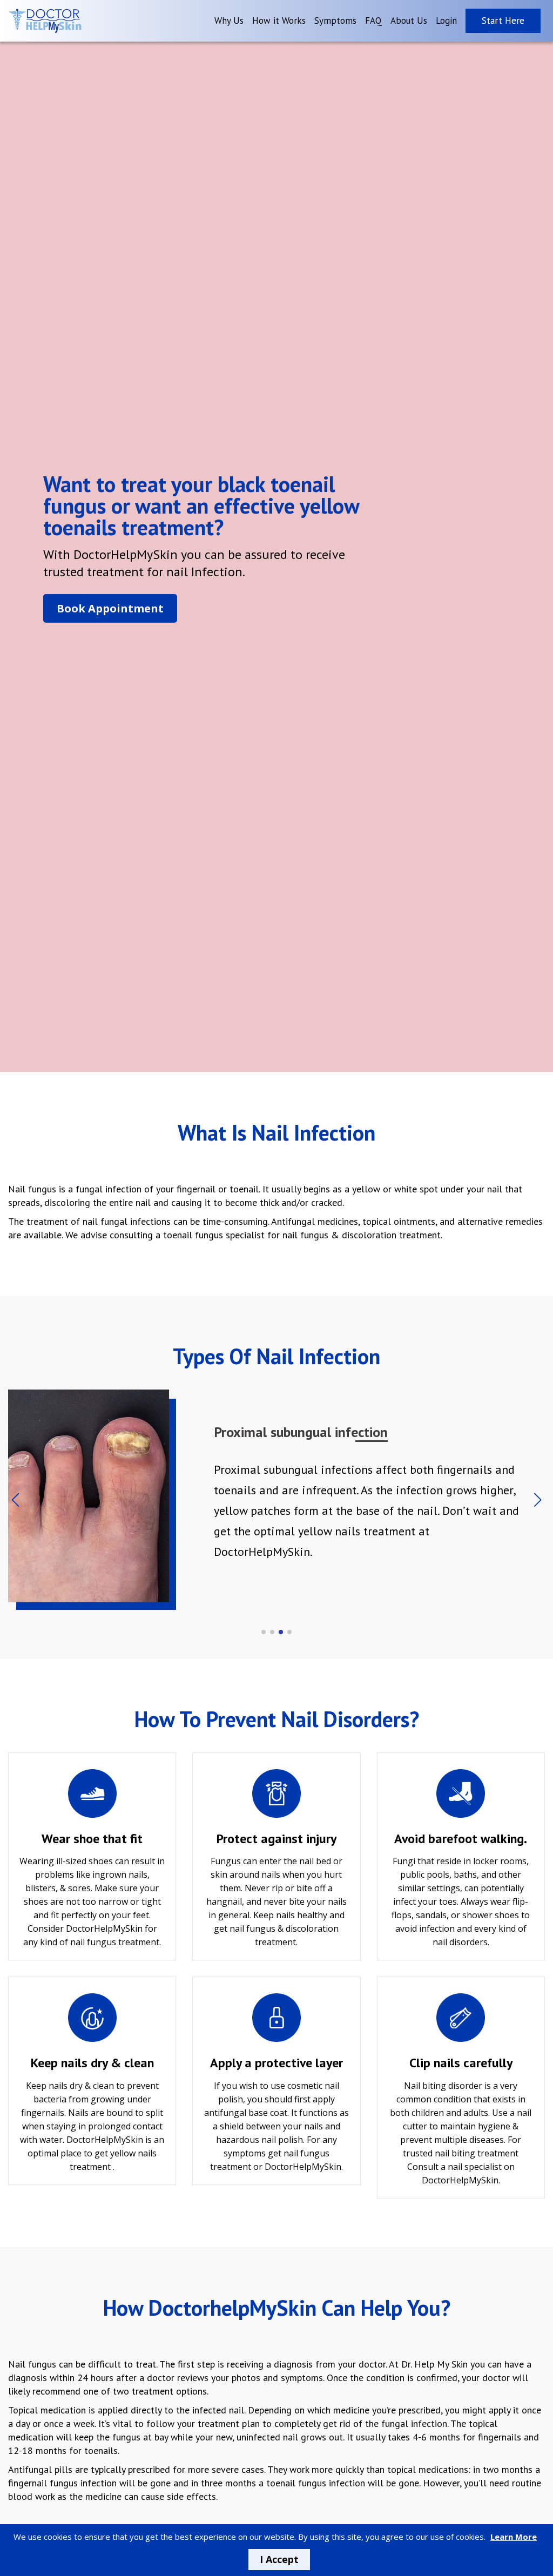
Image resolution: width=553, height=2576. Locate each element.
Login (446, 21)
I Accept (279, 2559)
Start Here (503, 21)
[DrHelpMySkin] (45, 21)
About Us (409, 21)
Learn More (514, 2537)
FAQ (373, 21)
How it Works (279, 21)
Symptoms (335, 21)
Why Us (229, 21)
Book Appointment (110, 608)
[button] (538, 1500)
